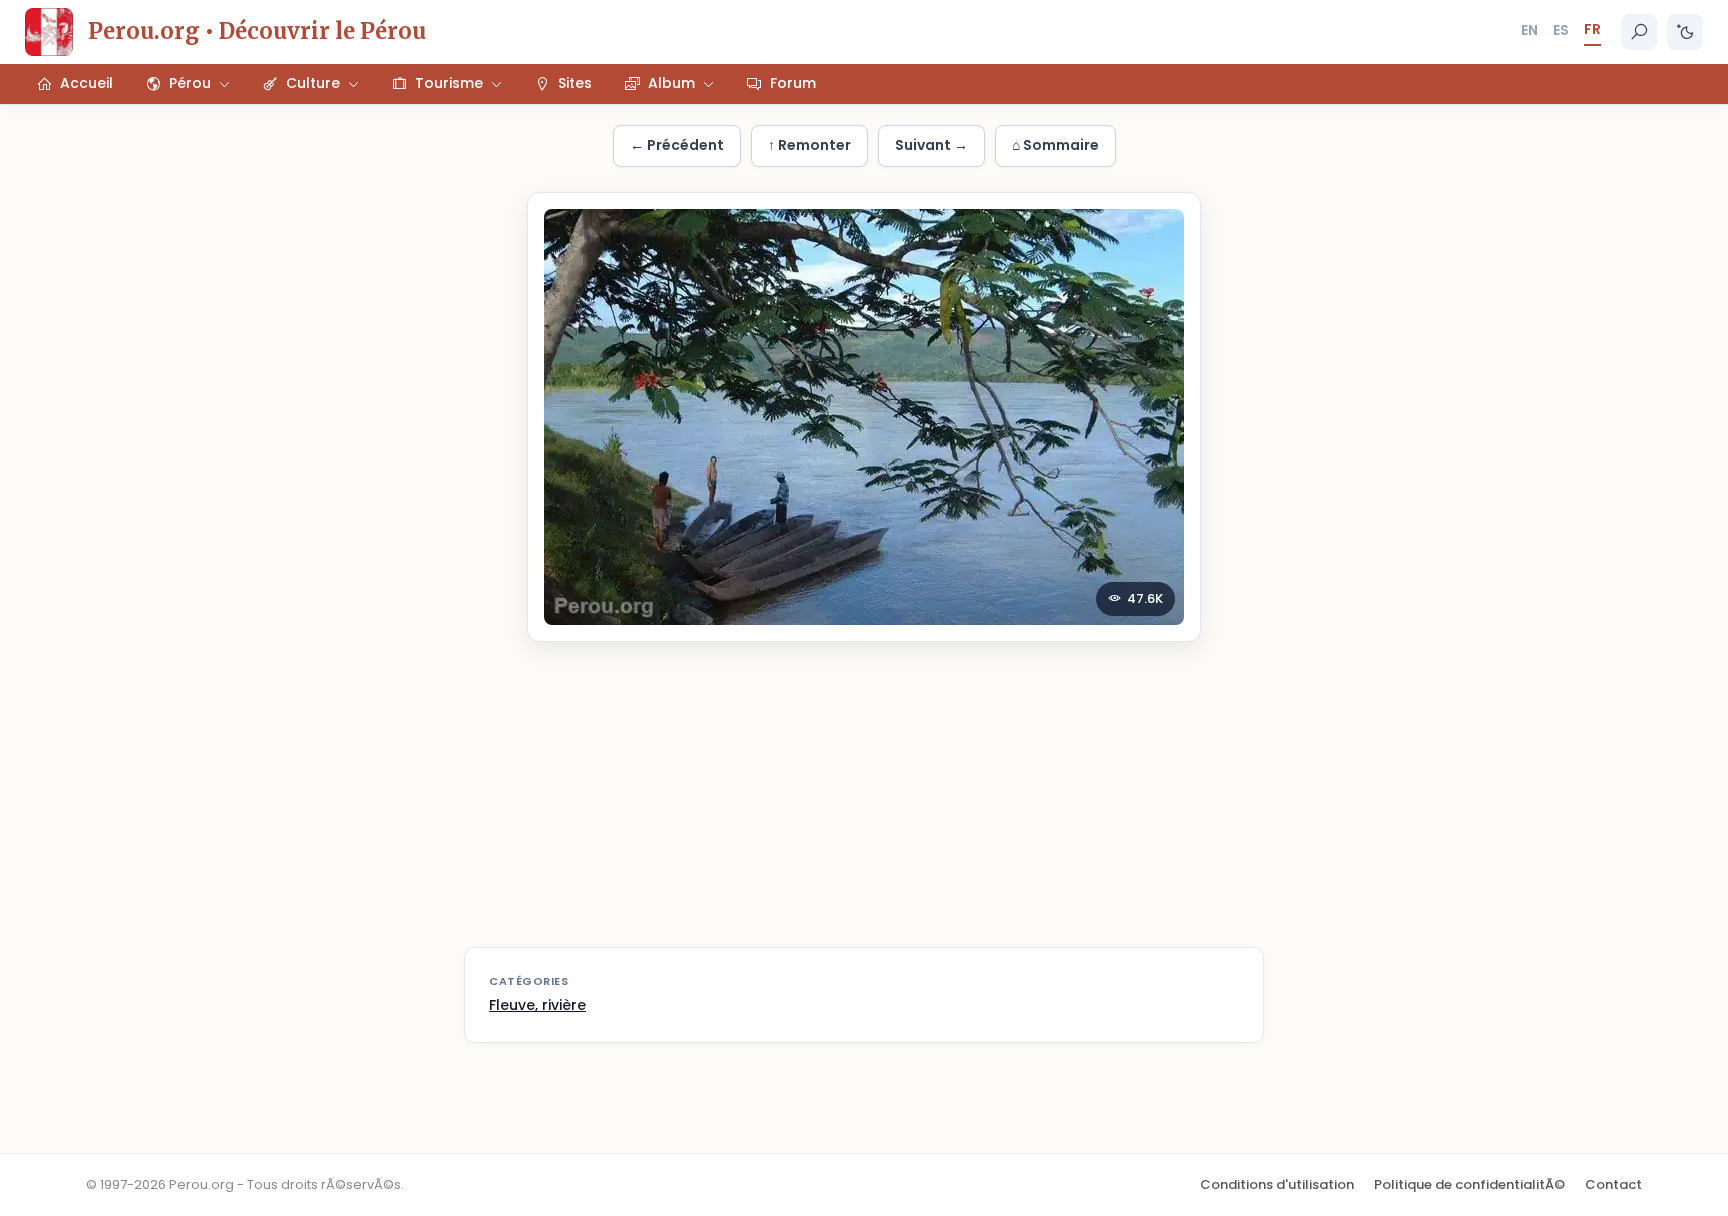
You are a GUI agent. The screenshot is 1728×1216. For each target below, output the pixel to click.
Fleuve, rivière (537, 1005)
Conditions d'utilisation (1277, 1184)
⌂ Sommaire (1055, 145)
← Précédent (677, 145)
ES (1561, 30)
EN (1529, 30)
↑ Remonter (809, 145)
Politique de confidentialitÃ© (1469, 1184)
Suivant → (931, 145)
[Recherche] (1639, 32)
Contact (1613, 1184)
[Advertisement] (864, 807)
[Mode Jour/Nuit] (1685, 32)
